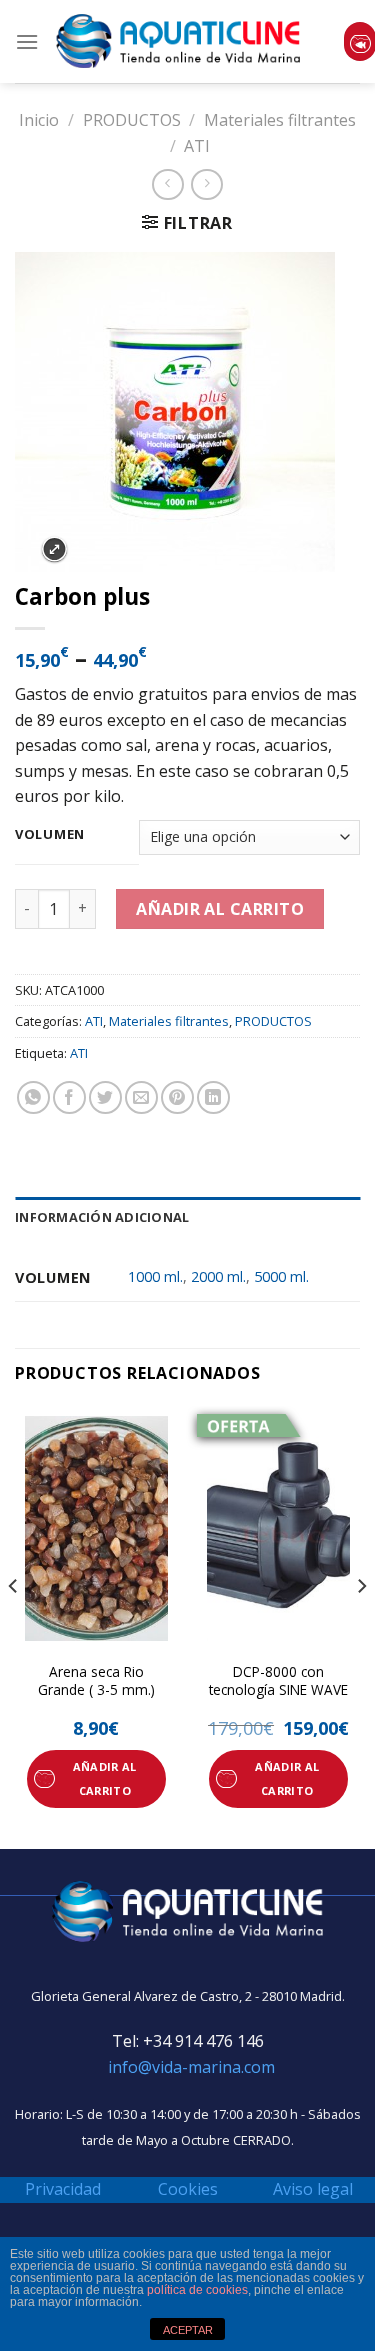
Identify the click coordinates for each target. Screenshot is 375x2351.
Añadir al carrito (220, 909)
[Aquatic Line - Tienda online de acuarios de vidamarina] (178, 42)
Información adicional (102, 1217)
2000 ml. (218, 1276)
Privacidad (63, 2189)
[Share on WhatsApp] (33, 1097)
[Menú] (27, 41)
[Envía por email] (141, 1097)
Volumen (50, 835)
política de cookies (197, 2290)
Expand (54, 549)
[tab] (187, 1217)
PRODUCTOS (132, 120)
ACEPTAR (188, 2330)
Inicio (39, 120)
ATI (197, 146)
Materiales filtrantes (280, 120)
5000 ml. (281, 1276)
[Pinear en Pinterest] (177, 1097)
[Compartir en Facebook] (69, 1097)
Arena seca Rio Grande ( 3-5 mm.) (96, 1680)
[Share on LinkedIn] (213, 1097)
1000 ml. (155, 1276)
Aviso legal (313, 2189)
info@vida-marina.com (191, 2067)
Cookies (188, 2189)
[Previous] (14, 1625)
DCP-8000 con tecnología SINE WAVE (278, 1680)
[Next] (361, 1625)
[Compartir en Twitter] (105, 1097)
